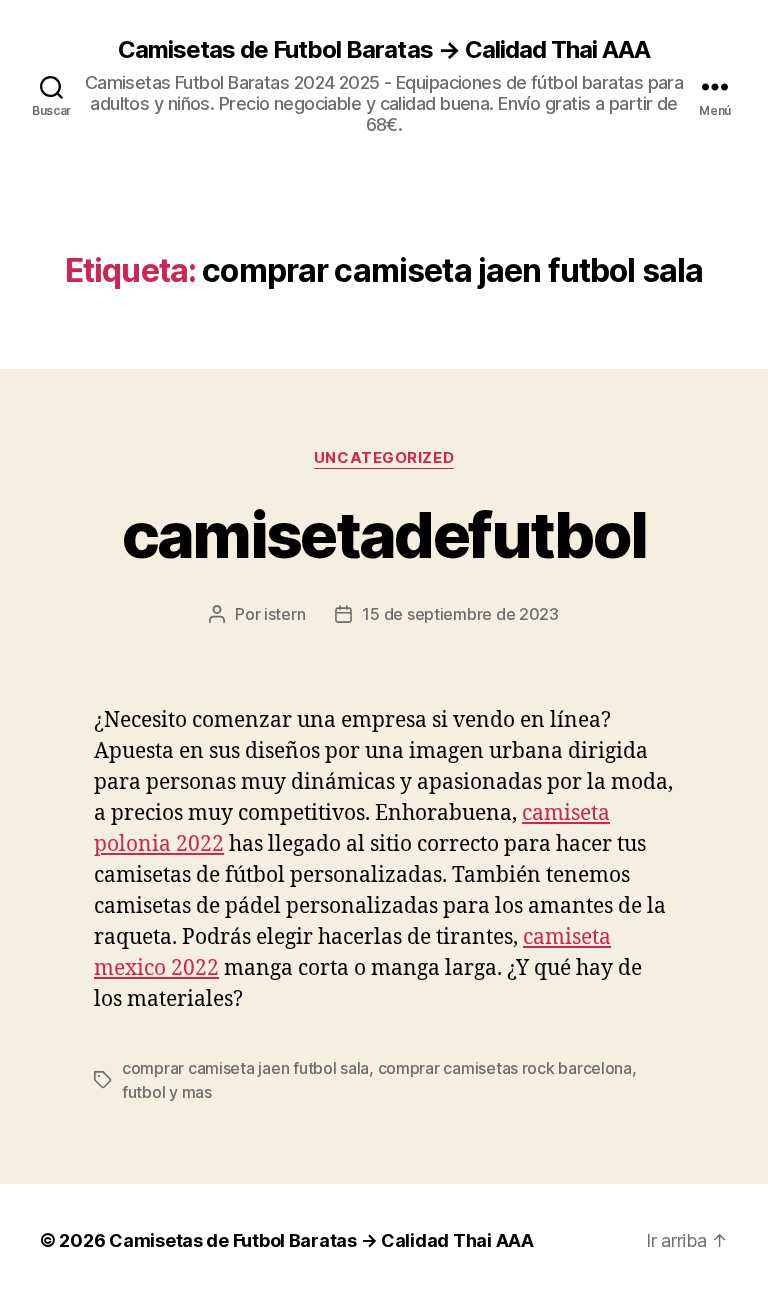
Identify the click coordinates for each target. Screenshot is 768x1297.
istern (284, 614)
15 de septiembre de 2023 (460, 614)
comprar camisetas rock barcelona (505, 1068)
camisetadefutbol (384, 534)
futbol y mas (167, 1092)
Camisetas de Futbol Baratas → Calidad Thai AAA (383, 50)
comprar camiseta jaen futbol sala (245, 1068)
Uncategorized (384, 458)
